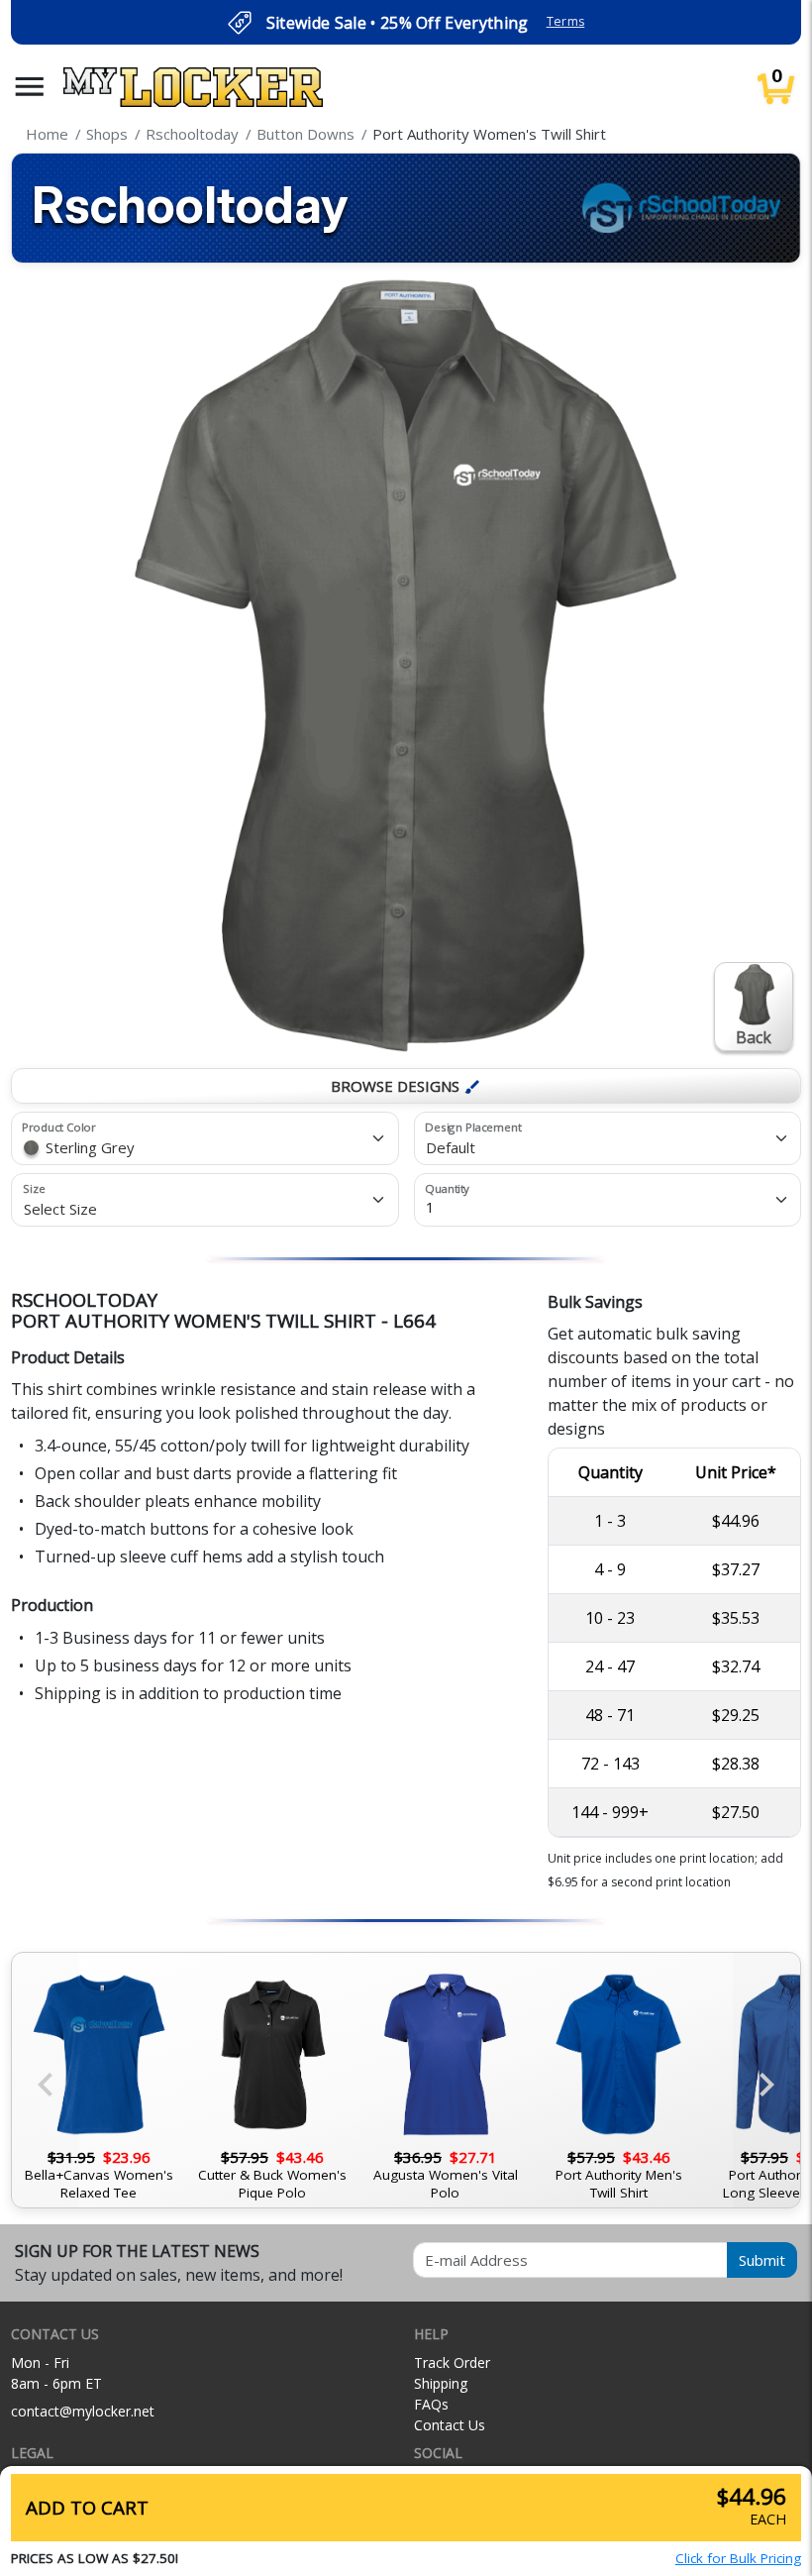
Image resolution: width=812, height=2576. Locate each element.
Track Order (452, 2362)
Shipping (441, 2383)
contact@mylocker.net (83, 2411)
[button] (30, 87)
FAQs (431, 2404)
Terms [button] (566, 21)
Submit (762, 2260)
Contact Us (450, 2425)
